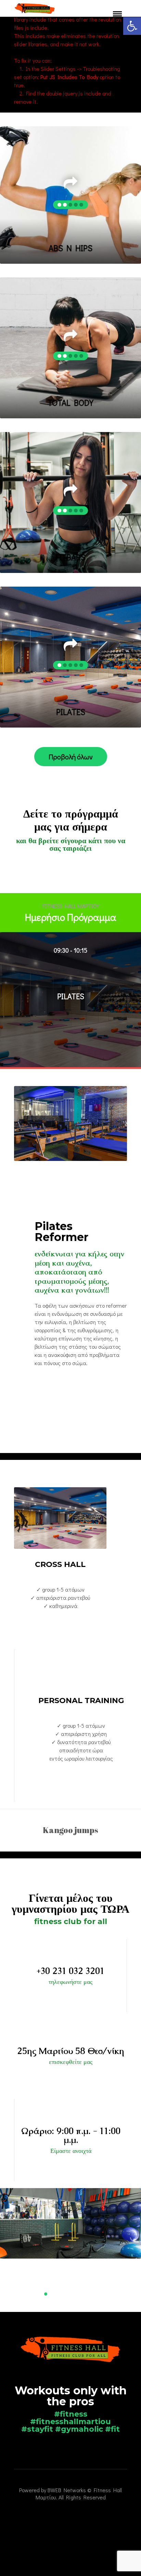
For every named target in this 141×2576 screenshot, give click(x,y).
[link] (132, 26)
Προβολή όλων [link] (71, 757)
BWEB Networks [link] (67, 2490)
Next (125, 2250)
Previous (16, 2250)
